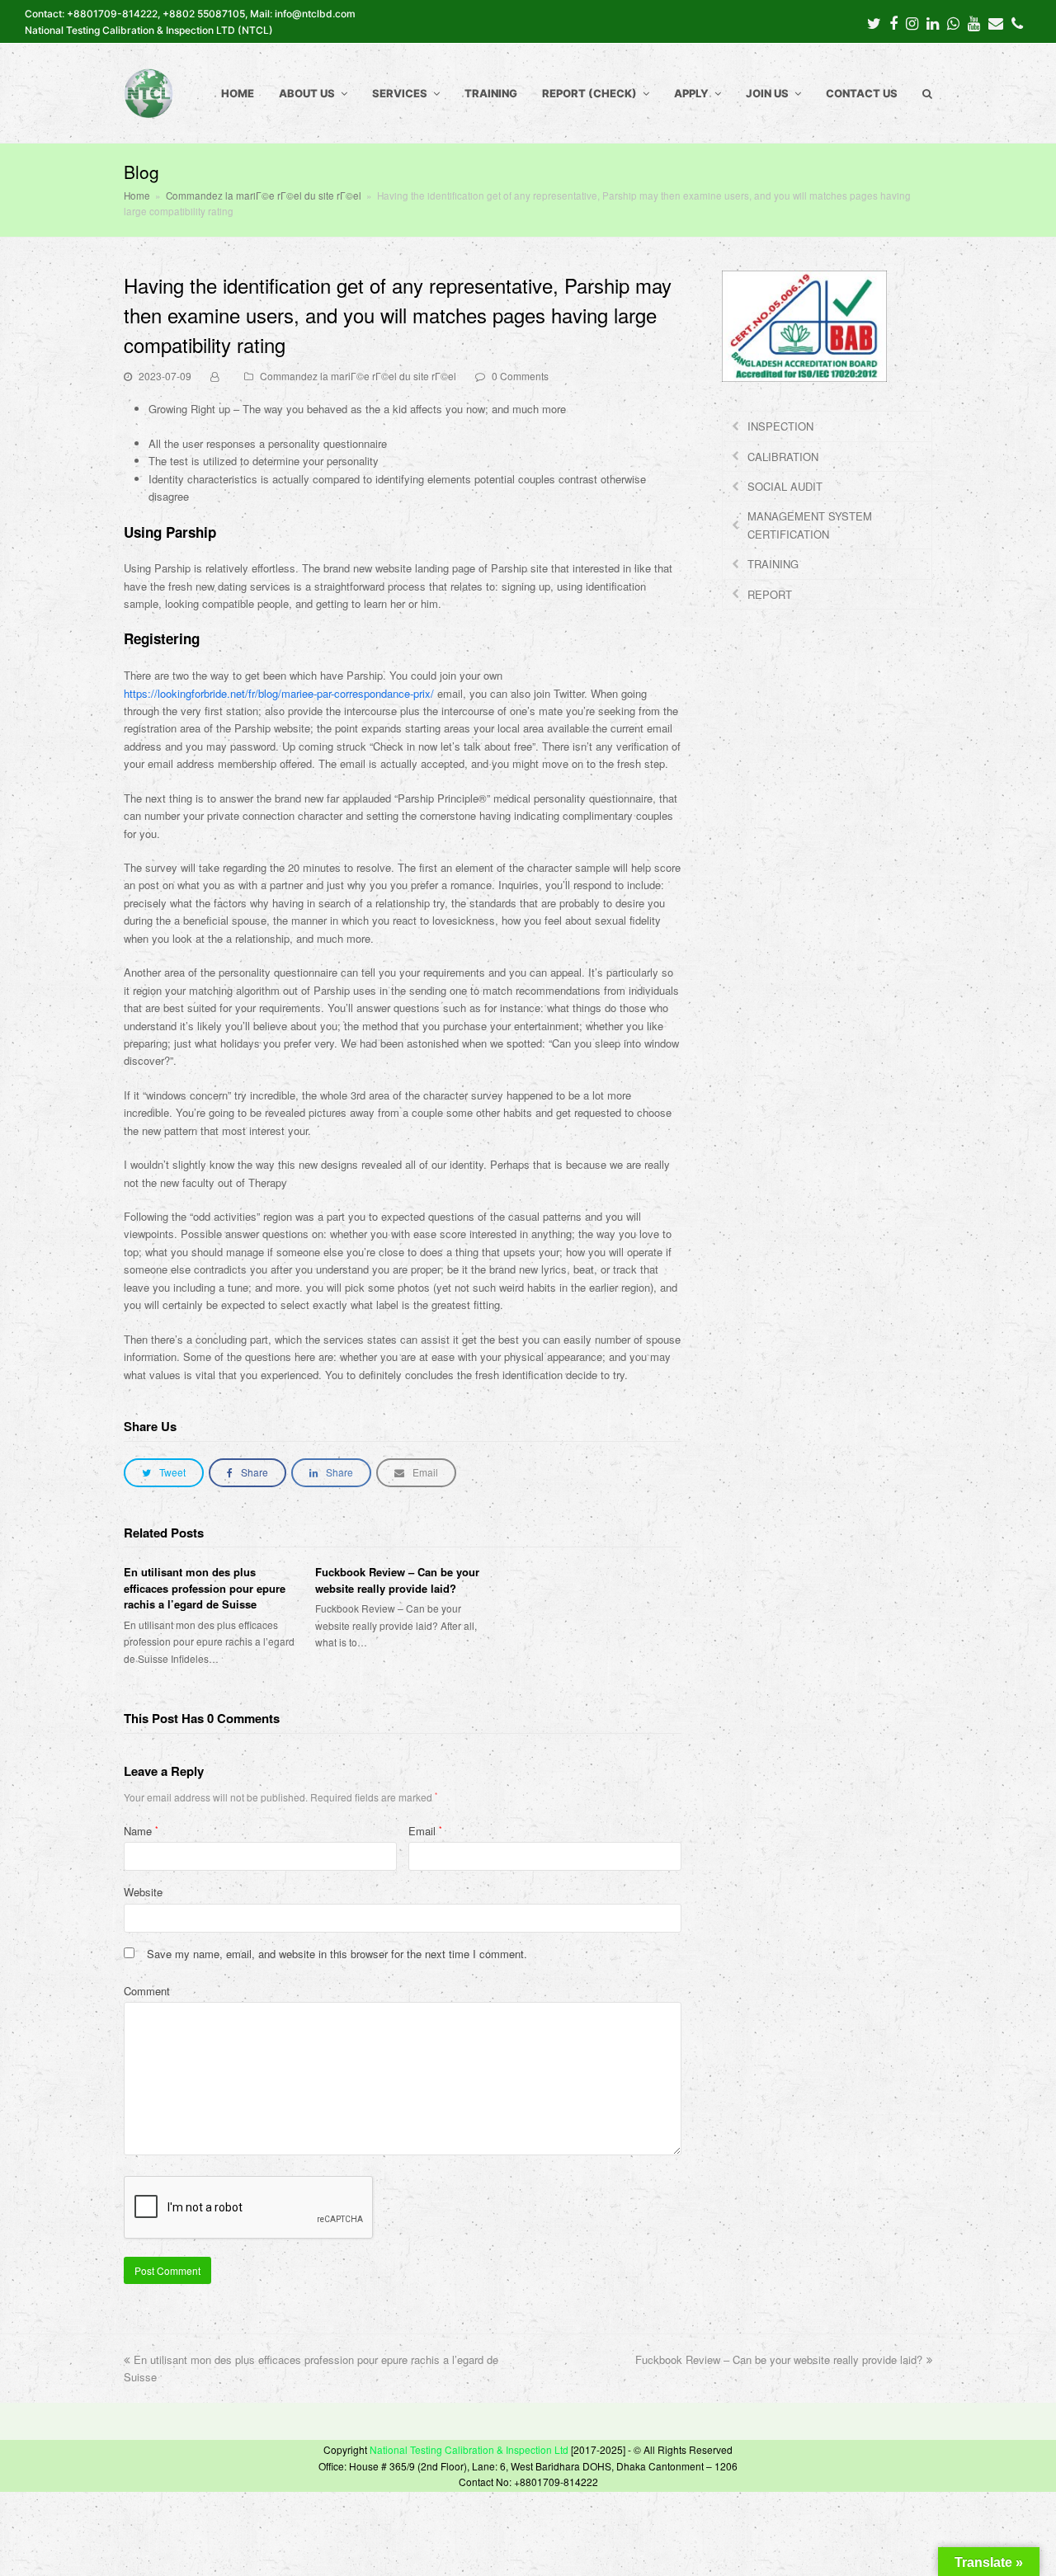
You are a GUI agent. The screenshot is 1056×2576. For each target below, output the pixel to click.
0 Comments (520, 376)
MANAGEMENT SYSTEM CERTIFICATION (810, 525)
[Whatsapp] (953, 22)
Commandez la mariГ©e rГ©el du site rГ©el (358, 376)
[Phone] (1017, 22)
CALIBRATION (783, 457)
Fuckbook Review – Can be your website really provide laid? (397, 1580)
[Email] (996, 22)
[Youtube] (974, 22)
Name (141, 1831)
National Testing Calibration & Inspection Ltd (469, 2449)
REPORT (770, 594)
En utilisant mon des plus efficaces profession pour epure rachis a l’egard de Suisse (205, 1588)
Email (425, 1831)
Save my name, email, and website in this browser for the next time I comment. (337, 1954)
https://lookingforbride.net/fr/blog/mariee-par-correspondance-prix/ (279, 693)
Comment (147, 1991)
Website (143, 1892)
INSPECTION (780, 426)
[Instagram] (912, 22)
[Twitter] (874, 22)
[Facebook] (893, 22)
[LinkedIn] (933, 22)
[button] (164, 1473)
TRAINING (773, 564)
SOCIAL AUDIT (785, 486)
